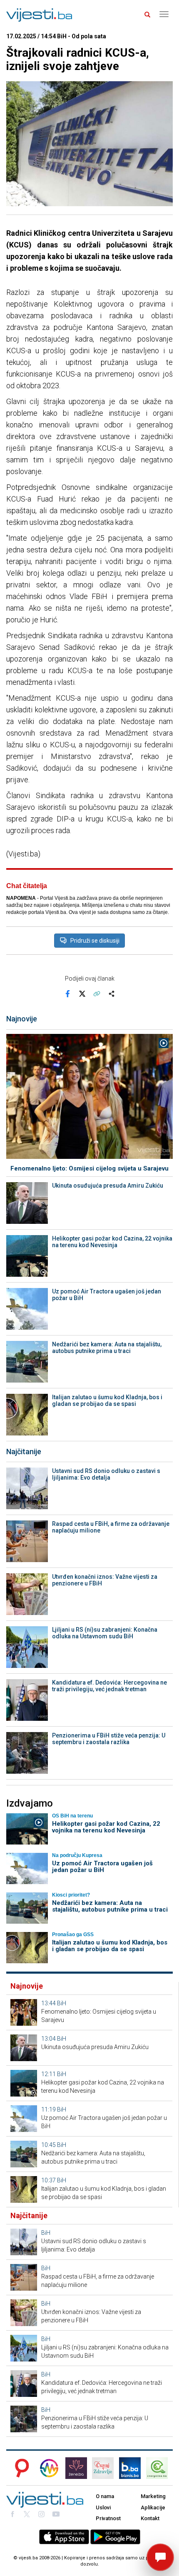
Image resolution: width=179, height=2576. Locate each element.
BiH (62, 2003)
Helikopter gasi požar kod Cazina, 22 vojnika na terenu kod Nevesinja (112, 1242)
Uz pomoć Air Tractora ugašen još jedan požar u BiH (107, 1295)
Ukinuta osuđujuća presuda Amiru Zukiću (108, 1186)
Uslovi (103, 2507)
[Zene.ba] (76, 2468)
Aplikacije (153, 2507)
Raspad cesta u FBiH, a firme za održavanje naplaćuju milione (111, 1527)
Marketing (153, 2496)
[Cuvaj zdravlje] (103, 2468)
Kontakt (150, 2518)
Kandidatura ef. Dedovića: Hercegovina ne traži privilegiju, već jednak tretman (109, 1686)
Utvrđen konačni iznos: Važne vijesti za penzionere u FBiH (105, 1580)
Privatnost (108, 2518)
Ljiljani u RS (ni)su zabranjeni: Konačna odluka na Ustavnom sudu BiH (105, 1633)
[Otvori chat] (160, 2557)
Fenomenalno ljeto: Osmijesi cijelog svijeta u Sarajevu (89, 1168)
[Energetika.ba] (159, 2468)
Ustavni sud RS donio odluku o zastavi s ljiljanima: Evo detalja (106, 1474)
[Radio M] (20, 2468)
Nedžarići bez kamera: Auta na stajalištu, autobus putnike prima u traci (107, 1348)
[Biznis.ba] (130, 2468)
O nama (105, 2496)
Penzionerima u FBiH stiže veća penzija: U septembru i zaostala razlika (109, 1739)
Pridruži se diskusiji (95, 941)
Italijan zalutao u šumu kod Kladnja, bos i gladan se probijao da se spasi (107, 1400)
